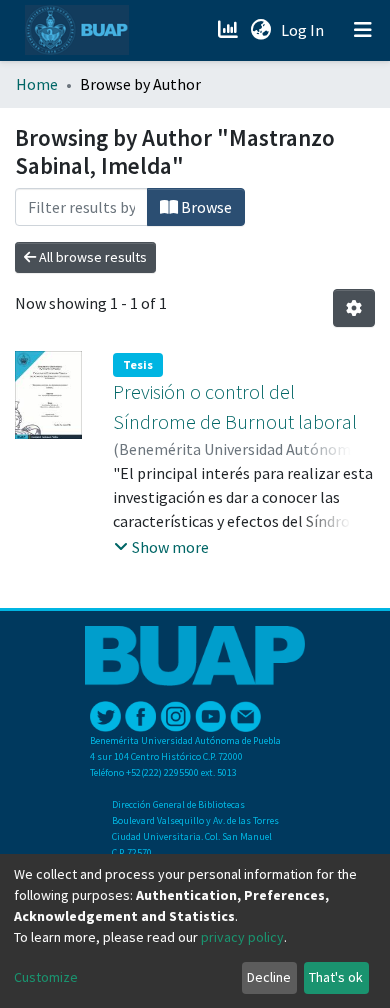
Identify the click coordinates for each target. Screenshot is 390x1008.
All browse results (91, 257)
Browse (205, 207)
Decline (269, 977)
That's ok (336, 977)
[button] (260, 30)
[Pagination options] (354, 308)
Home (37, 84)
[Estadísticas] (229, 30)
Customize (46, 977)
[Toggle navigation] (363, 30)
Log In (304, 30)
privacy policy (242, 937)
